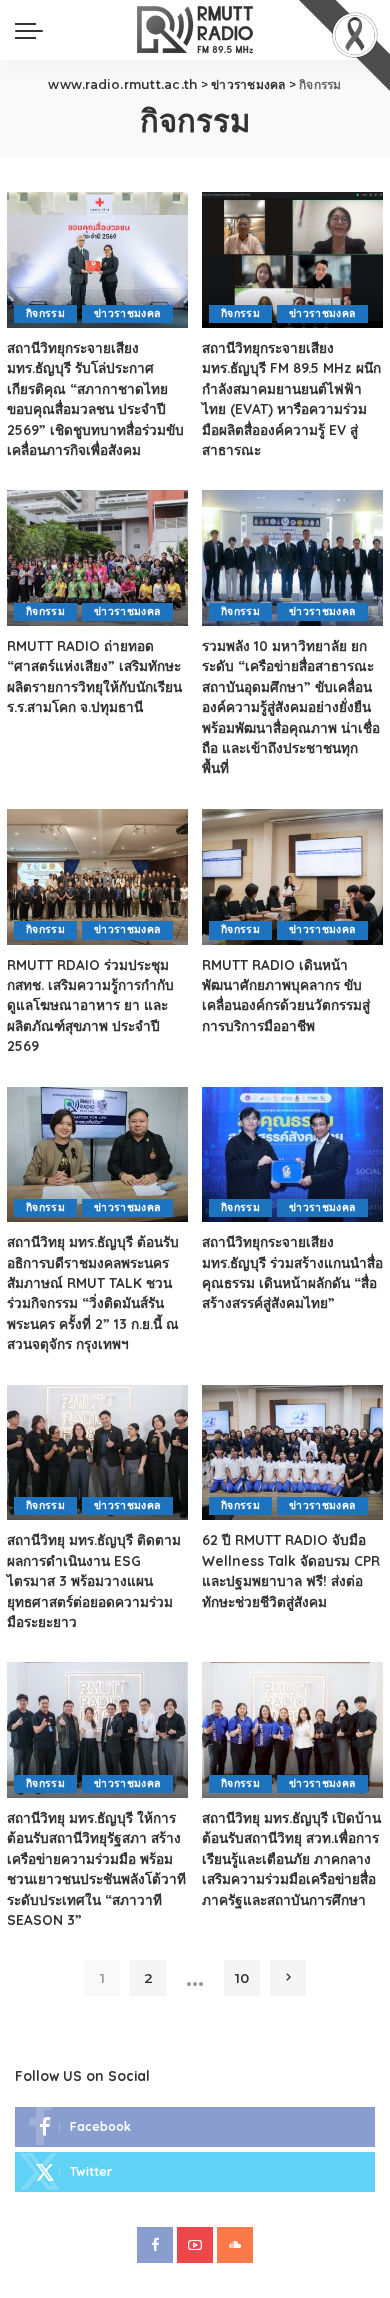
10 (242, 1978)
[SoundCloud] (235, 2245)
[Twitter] (195, 2172)
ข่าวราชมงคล (127, 313)
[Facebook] (195, 2127)
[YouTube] (195, 2245)
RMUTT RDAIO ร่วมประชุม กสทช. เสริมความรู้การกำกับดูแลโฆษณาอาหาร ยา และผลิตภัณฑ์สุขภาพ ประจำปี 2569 (90, 1005)
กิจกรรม (45, 313)
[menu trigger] (34, 30)
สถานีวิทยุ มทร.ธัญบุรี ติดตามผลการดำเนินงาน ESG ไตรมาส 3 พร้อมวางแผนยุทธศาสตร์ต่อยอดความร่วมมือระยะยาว (94, 1580)
